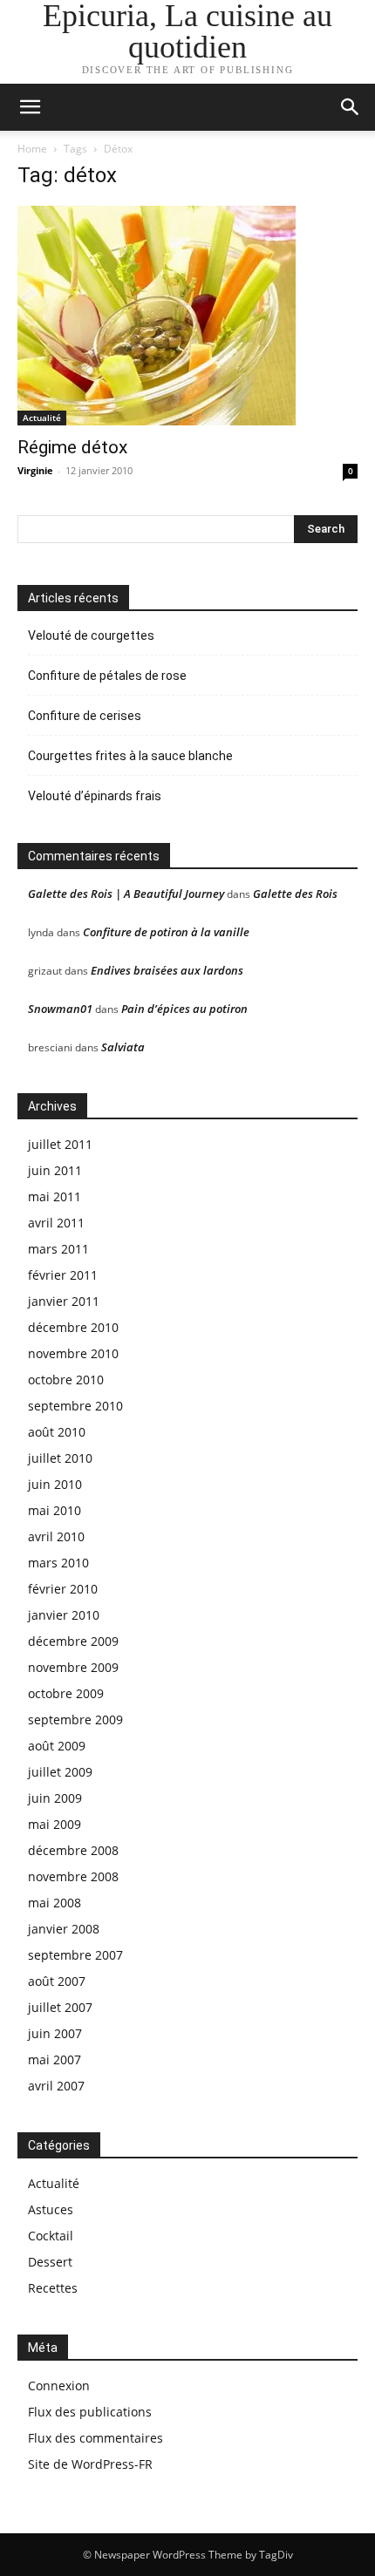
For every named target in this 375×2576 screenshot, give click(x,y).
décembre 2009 (73, 1641)
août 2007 (57, 1981)
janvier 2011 (64, 1301)
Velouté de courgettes (91, 636)
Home (32, 149)
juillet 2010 (60, 1458)
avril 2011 (56, 1223)
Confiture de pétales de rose (107, 676)
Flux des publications (90, 2412)
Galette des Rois (295, 894)
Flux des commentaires (95, 2438)
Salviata (123, 1047)
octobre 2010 (66, 1380)
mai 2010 (55, 1510)
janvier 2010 (64, 1615)
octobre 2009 (66, 1693)
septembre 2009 (75, 1720)
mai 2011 (55, 1196)
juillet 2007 (60, 2007)
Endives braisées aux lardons (167, 970)
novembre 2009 (73, 1667)
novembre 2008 (73, 1876)
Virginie (35, 470)
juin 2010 (55, 1484)
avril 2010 (56, 1536)
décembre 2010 (73, 1327)
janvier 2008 (64, 1929)
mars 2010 (58, 1563)
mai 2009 (55, 1824)
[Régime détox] (187, 316)
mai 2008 (55, 1903)
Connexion (59, 2386)
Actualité (42, 418)
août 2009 (57, 1746)
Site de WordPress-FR (90, 2464)
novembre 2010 (73, 1353)
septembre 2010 (75, 1406)
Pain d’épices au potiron (184, 1009)
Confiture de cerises (85, 716)
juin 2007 (55, 2033)
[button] (351, 107)
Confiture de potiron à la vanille (166, 932)
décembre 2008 (73, 1850)
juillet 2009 (60, 1772)
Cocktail (51, 2236)
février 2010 (63, 1589)
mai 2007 (55, 2059)
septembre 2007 (75, 1955)
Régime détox (72, 447)
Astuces (51, 2209)
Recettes (53, 2288)
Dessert (50, 2262)
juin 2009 (55, 1798)
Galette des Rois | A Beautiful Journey (126, 894)
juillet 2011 (60, 1144)
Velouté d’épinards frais (95, 796)
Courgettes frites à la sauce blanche (130, 756)
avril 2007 (56, 2086)
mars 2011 (58, 1249)
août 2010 (57, 1432)
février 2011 (63, 1275)
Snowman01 (60, 1009)
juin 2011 (55, 1170)
